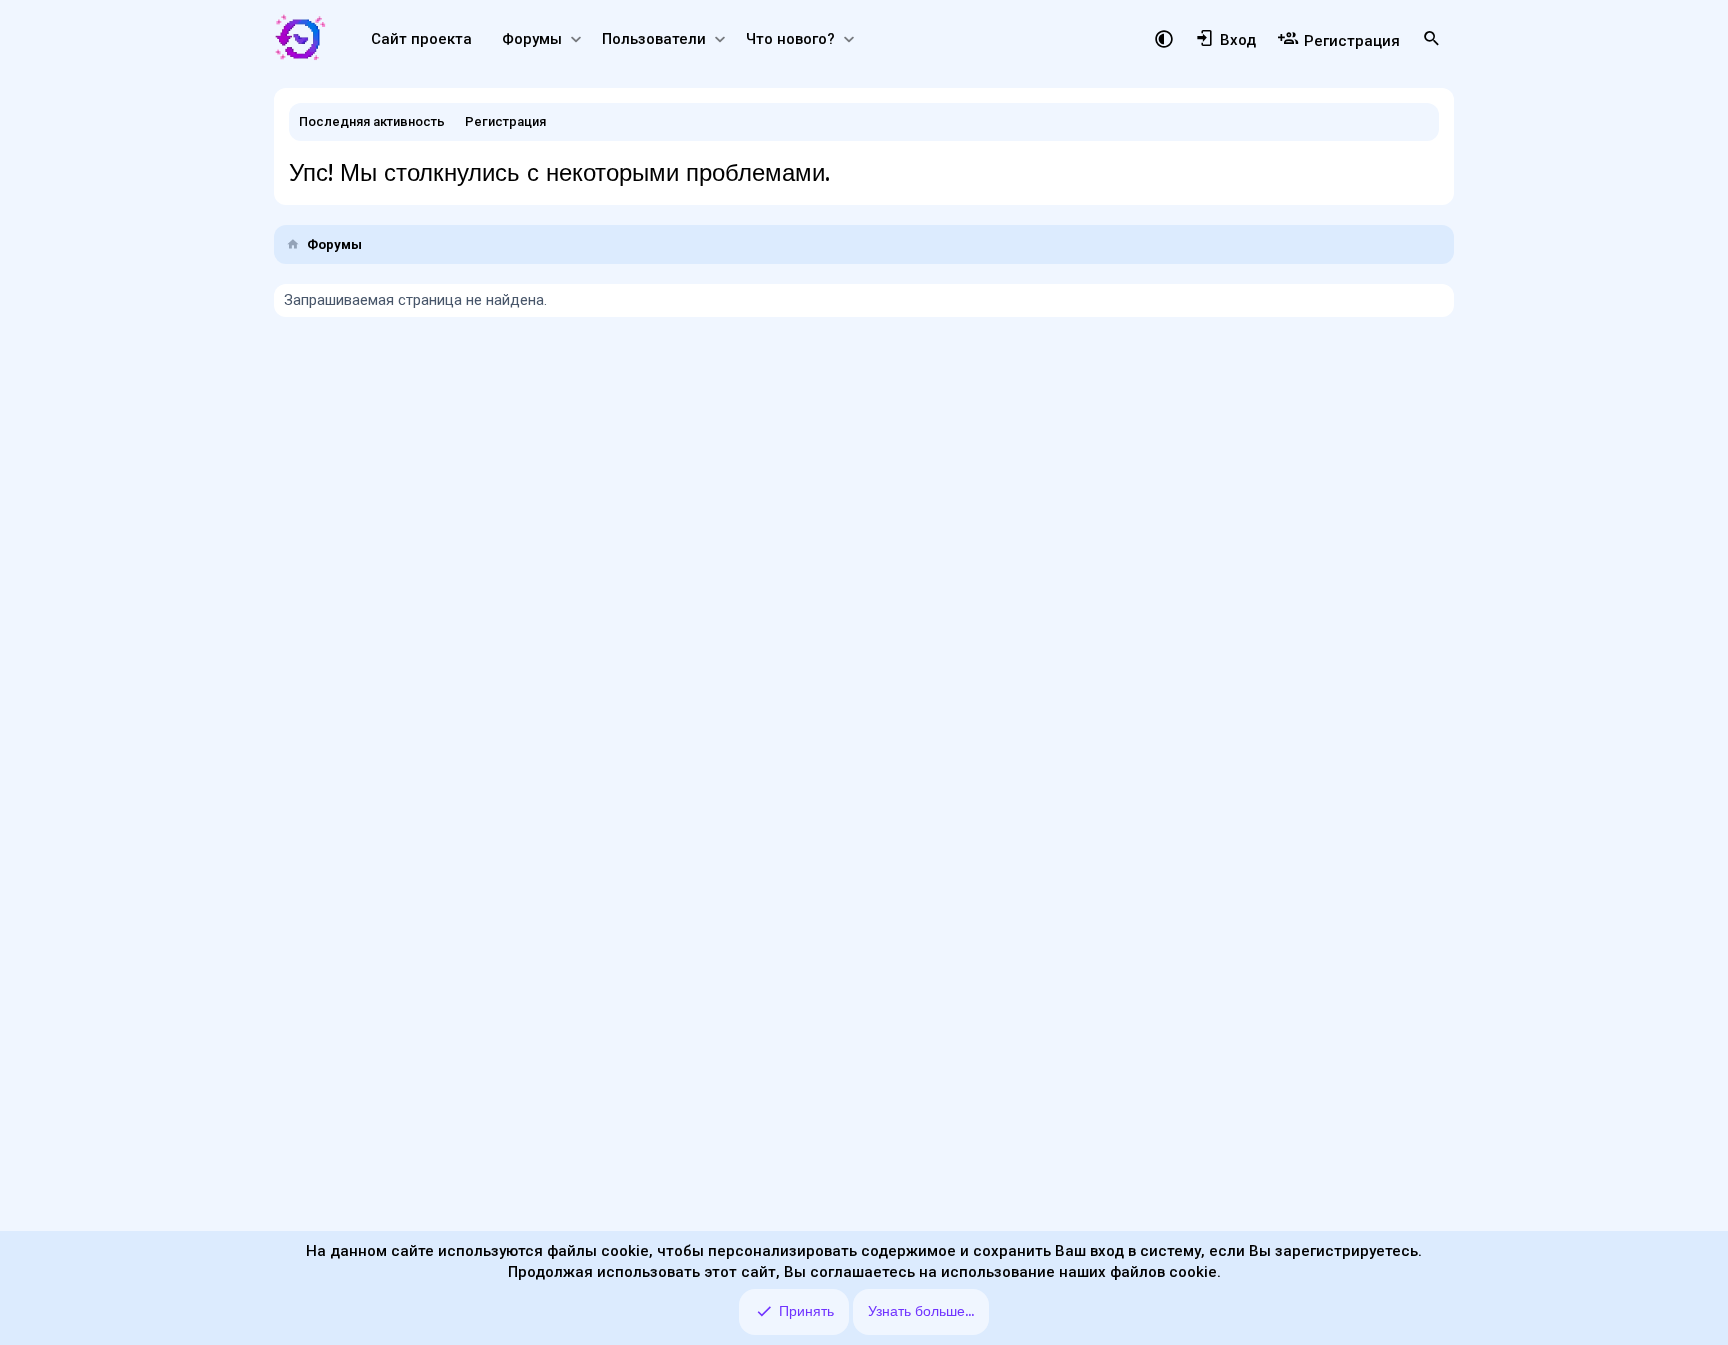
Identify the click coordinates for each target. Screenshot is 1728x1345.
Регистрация (505, 121)
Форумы (532, 39)
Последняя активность (372, 121)
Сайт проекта (421, 39)
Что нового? (790, 39)
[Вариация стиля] (1164, 37)
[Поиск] (1432, 39)
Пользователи (654, 39)
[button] (575, 39)
